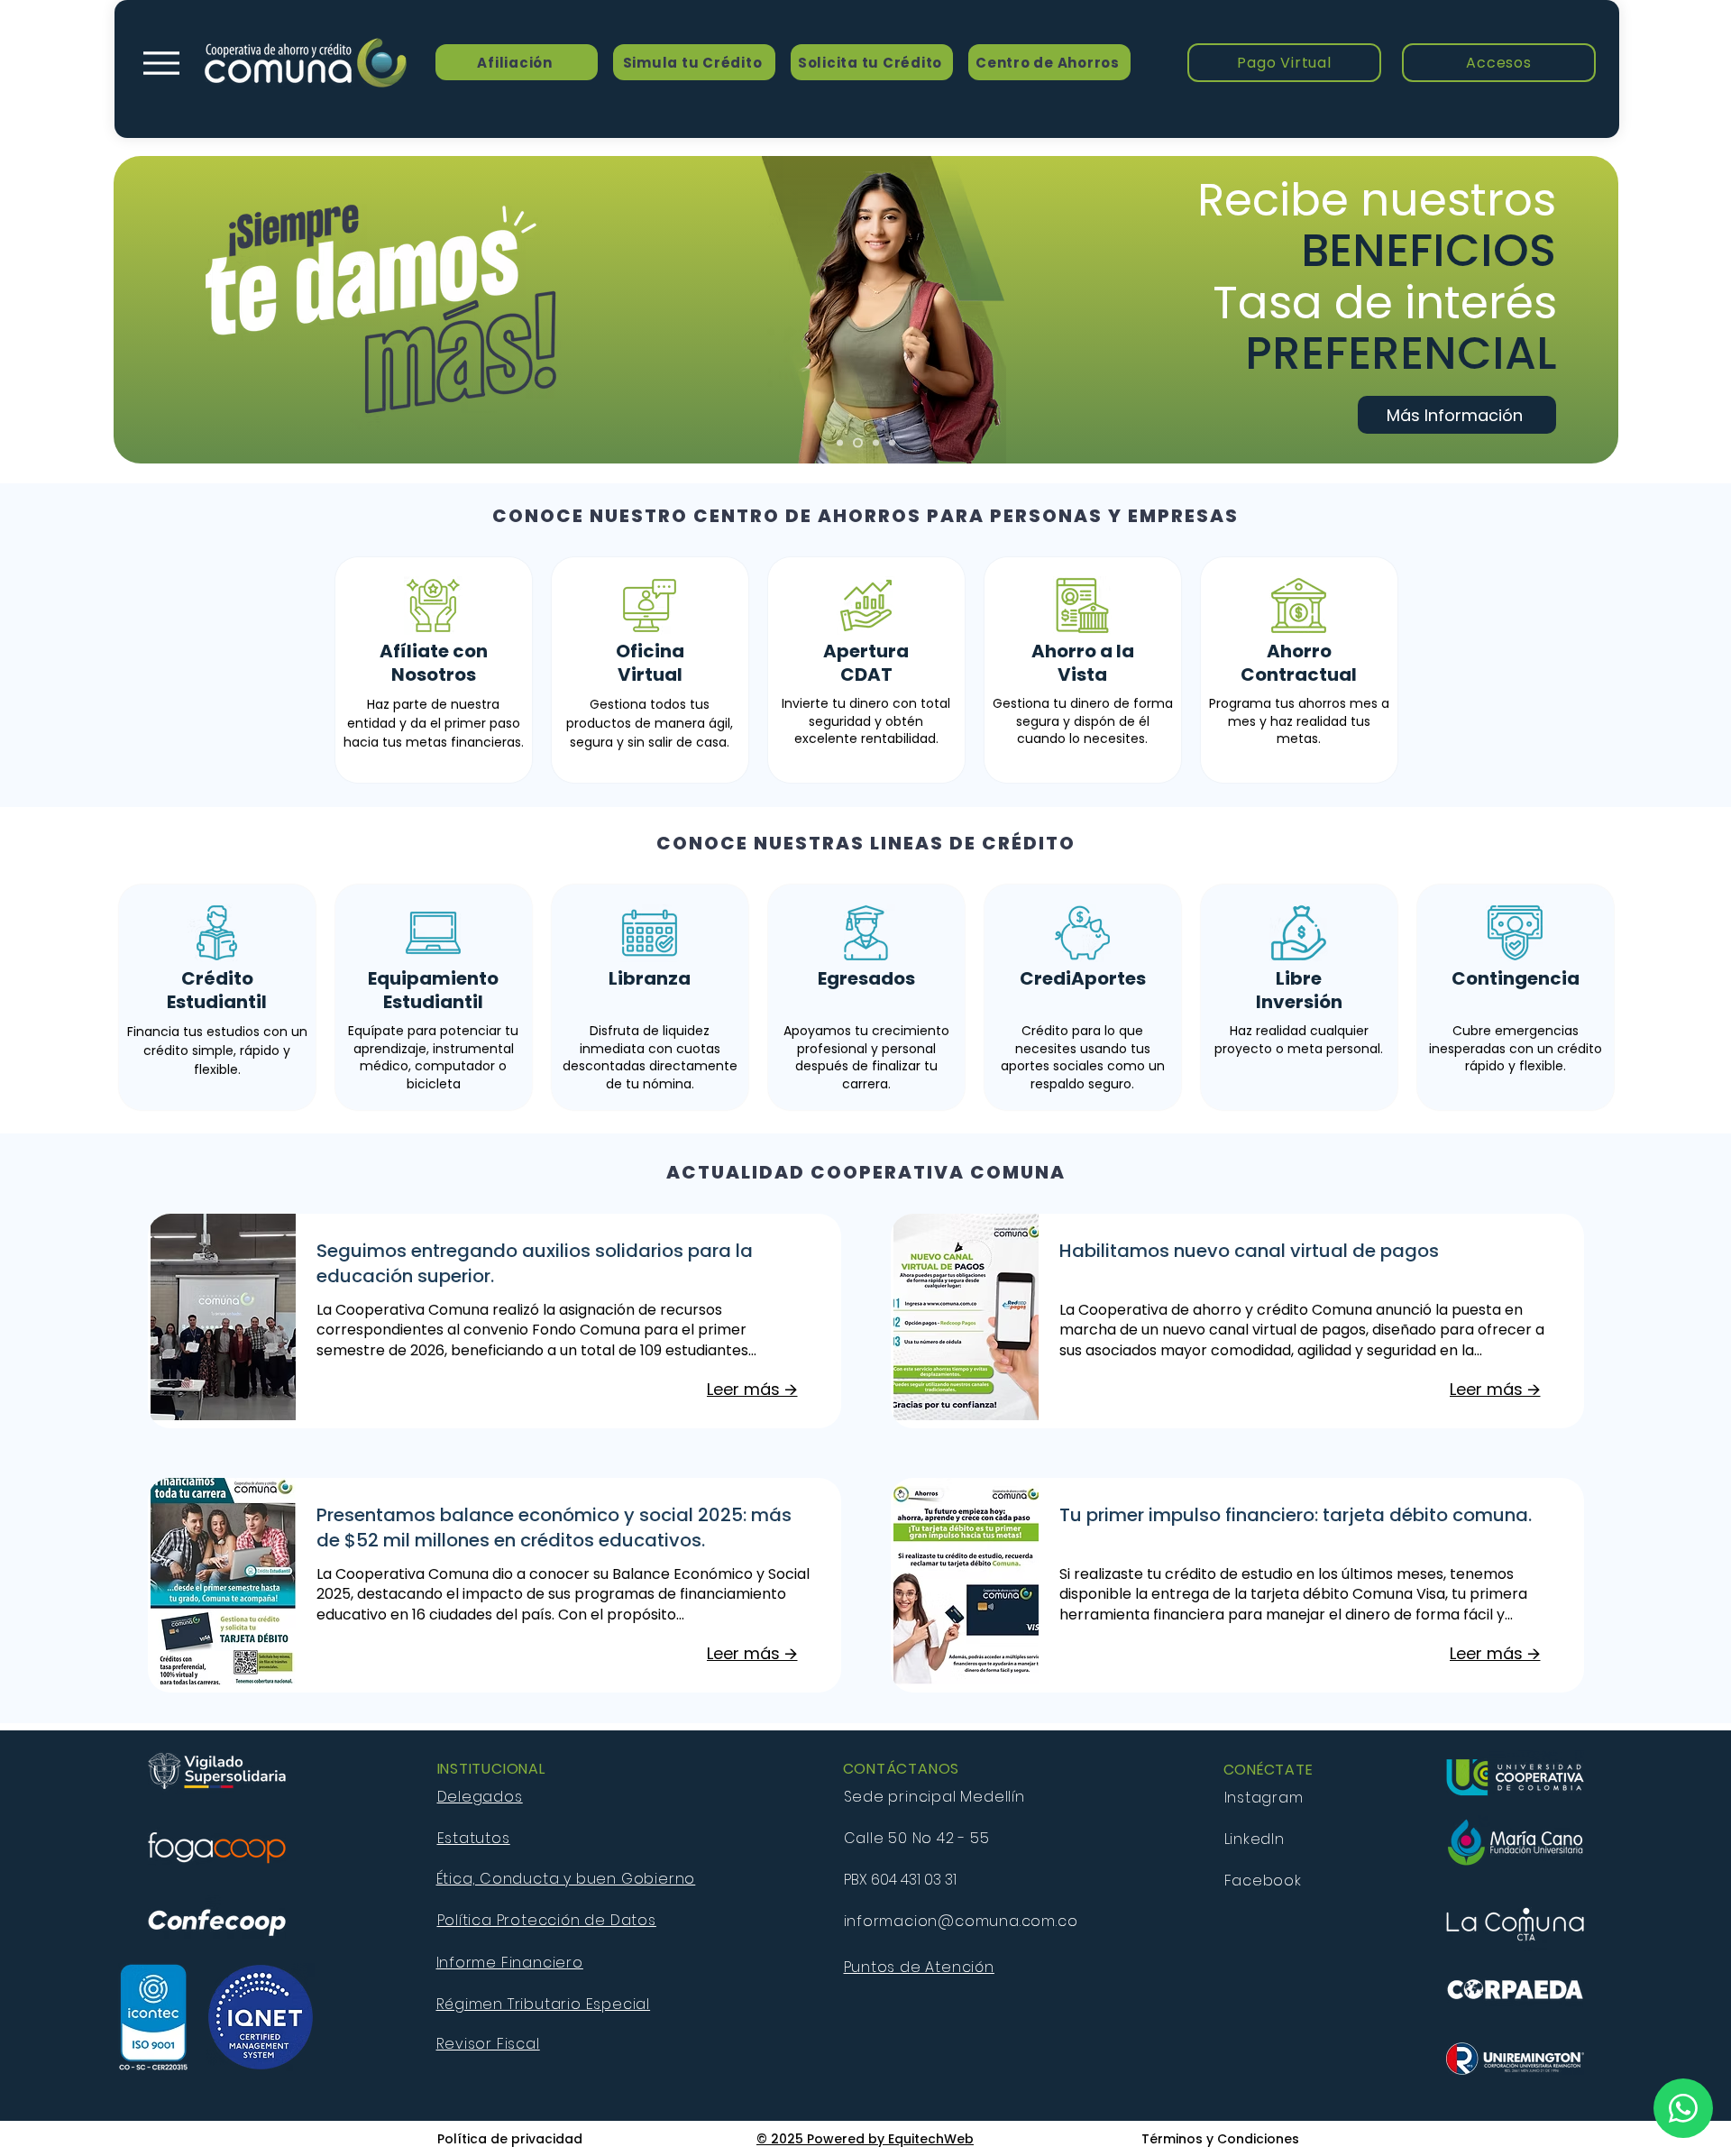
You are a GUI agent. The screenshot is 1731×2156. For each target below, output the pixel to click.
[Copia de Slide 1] (892, 443)
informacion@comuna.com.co (961, 1921)
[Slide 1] (840, 443)
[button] (1284, 63)
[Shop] (1683, 2108)
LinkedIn (1255, 1839)
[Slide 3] (876, 443)
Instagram (1266, 1798)
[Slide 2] (858, 443)
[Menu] (161, 63)
